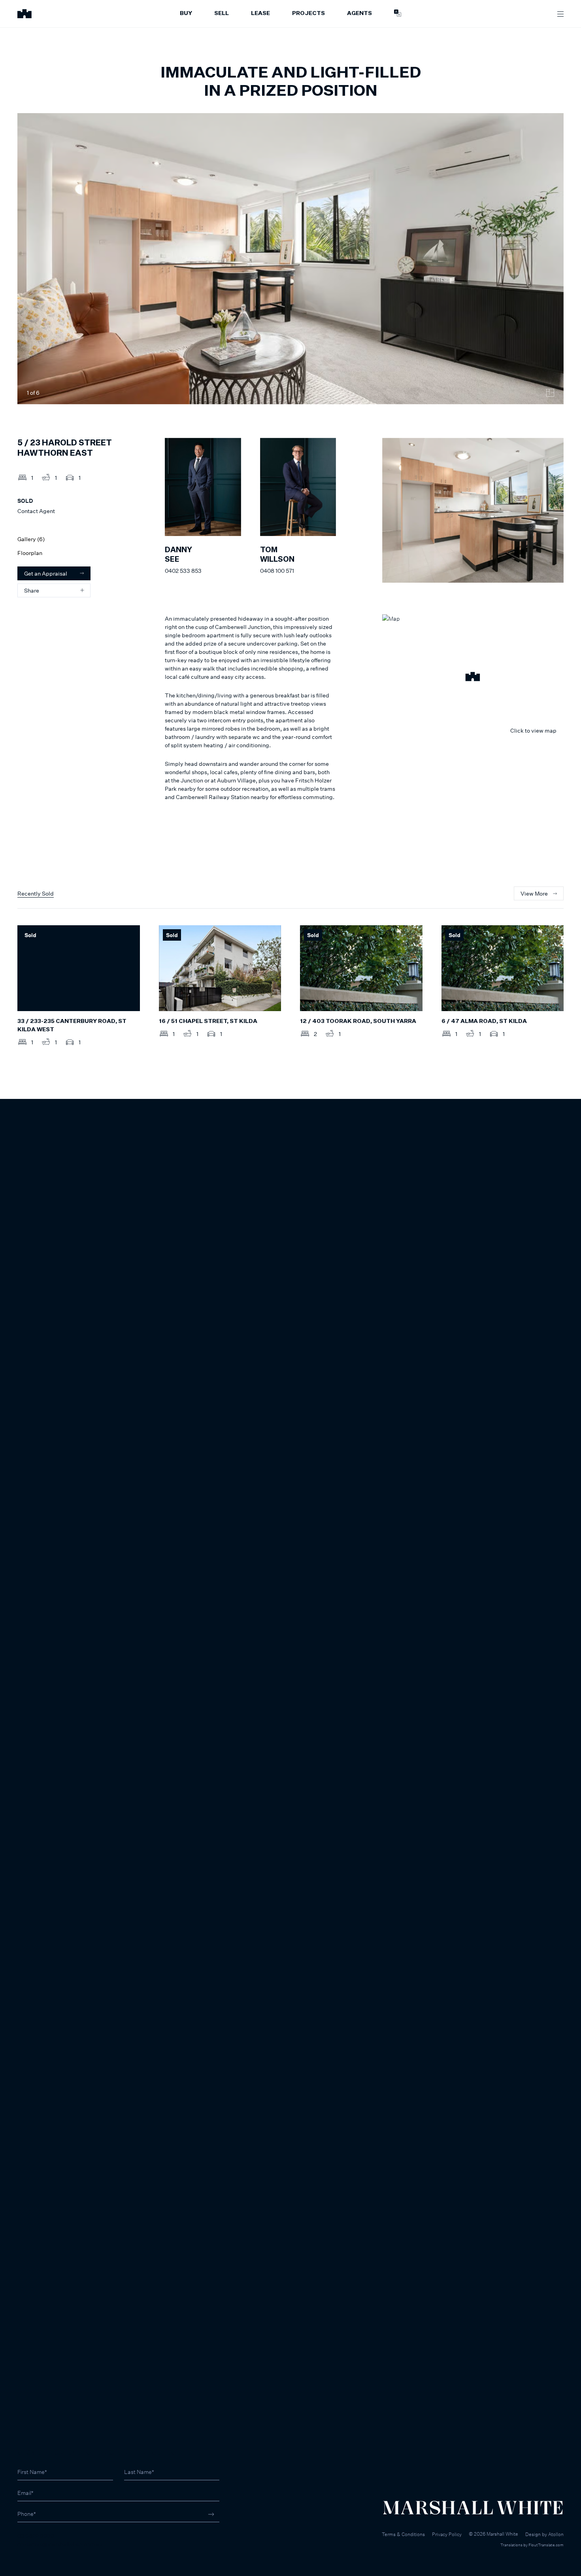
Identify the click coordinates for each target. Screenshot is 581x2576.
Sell (222, 13)
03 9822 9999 (36, 2536)
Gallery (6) (31, 539)
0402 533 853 (183, 571)
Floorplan (30, 553)
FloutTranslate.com (546, 2545)
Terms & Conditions (403, 2534)
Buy (186, 13)
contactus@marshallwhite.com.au (60, 2544)
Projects (308, 13)
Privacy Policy (447, 2534)
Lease (260, 13)
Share (32, 590)
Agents (359, 13)
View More (534, 893)
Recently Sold (36, 893)
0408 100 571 (277, 571)
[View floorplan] (550, 393)
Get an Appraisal (46, 573)
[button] (473, 678)
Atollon (556, 2534)
